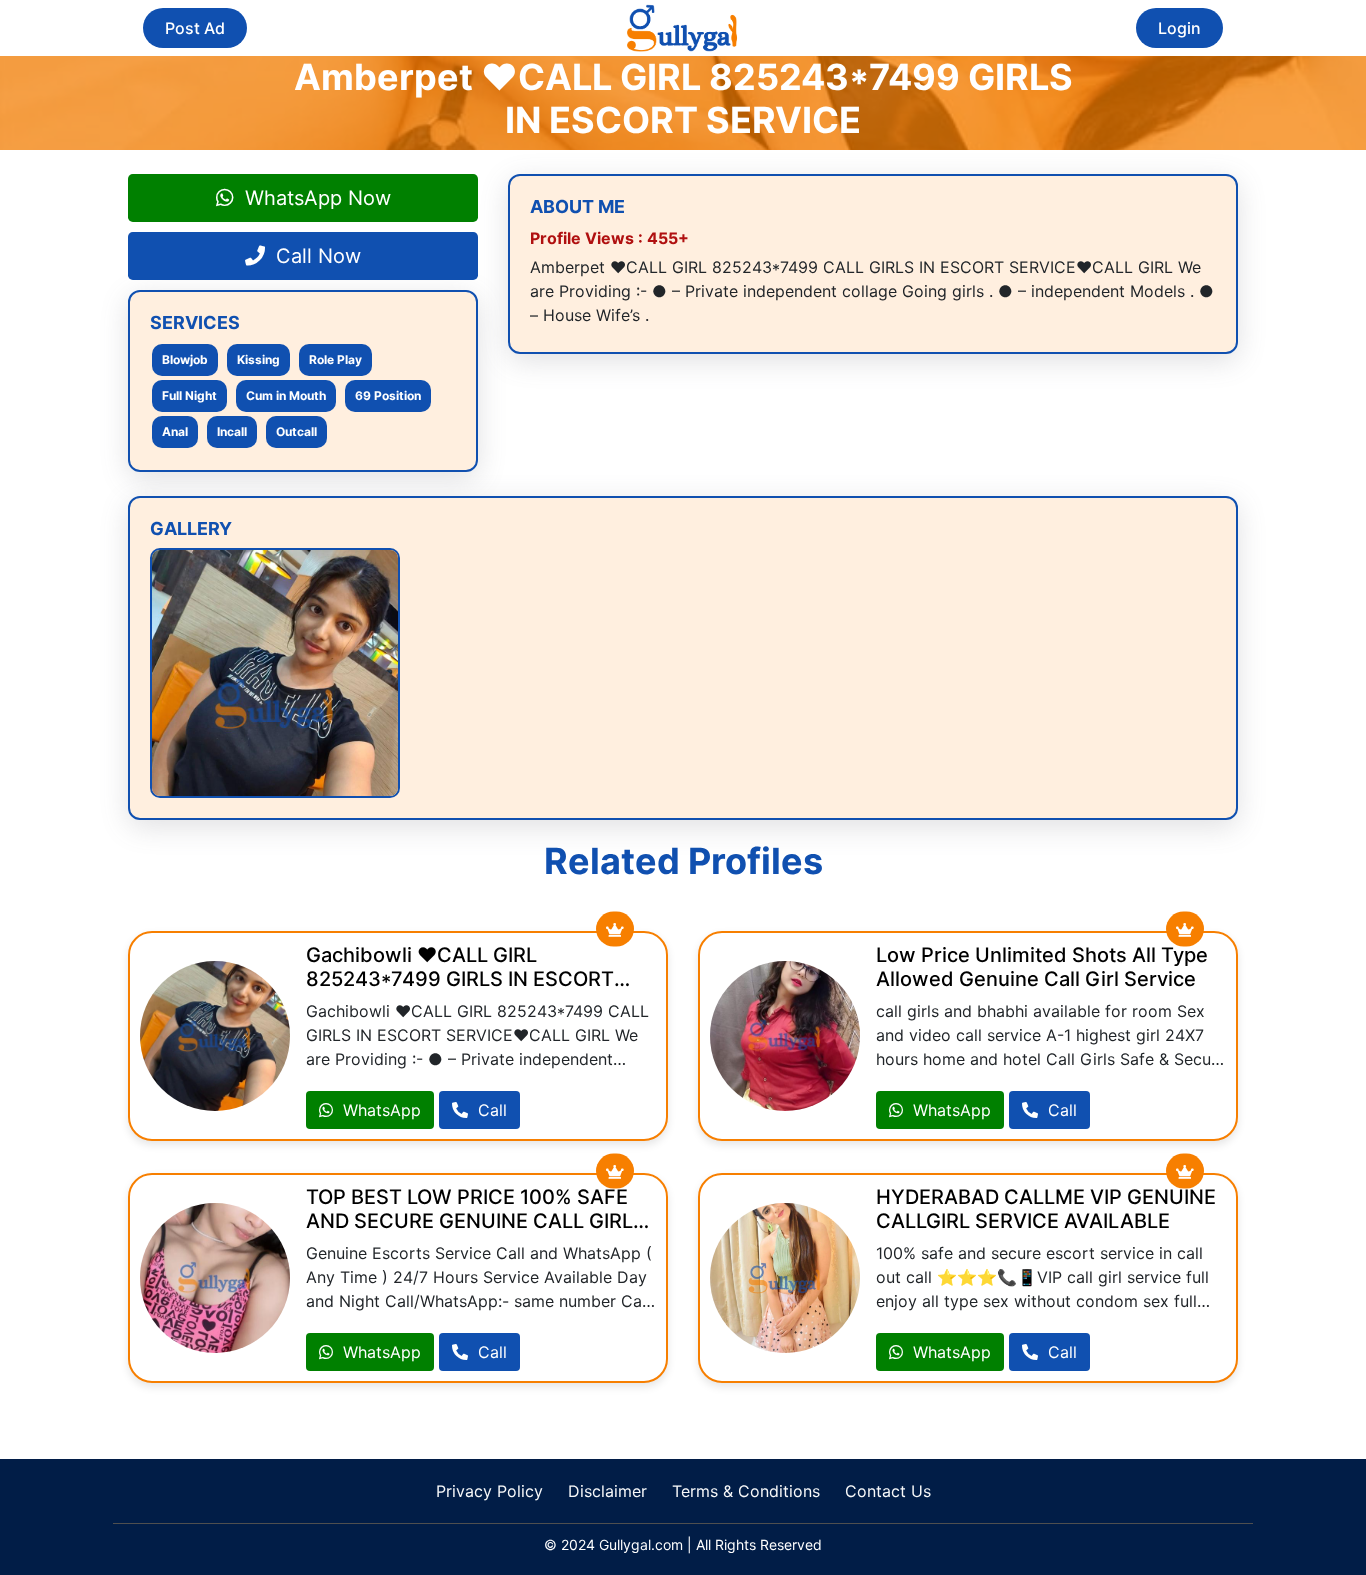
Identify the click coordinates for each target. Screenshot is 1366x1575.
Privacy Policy (489, 1491)
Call (490, 1110)
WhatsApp (379, 1110)
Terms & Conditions (746, 1491)
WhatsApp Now (315, 198)
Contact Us (888, 1491)
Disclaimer (607, 1491)
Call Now (315, 256)
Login (1179, 28)
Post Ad (195, 28)
